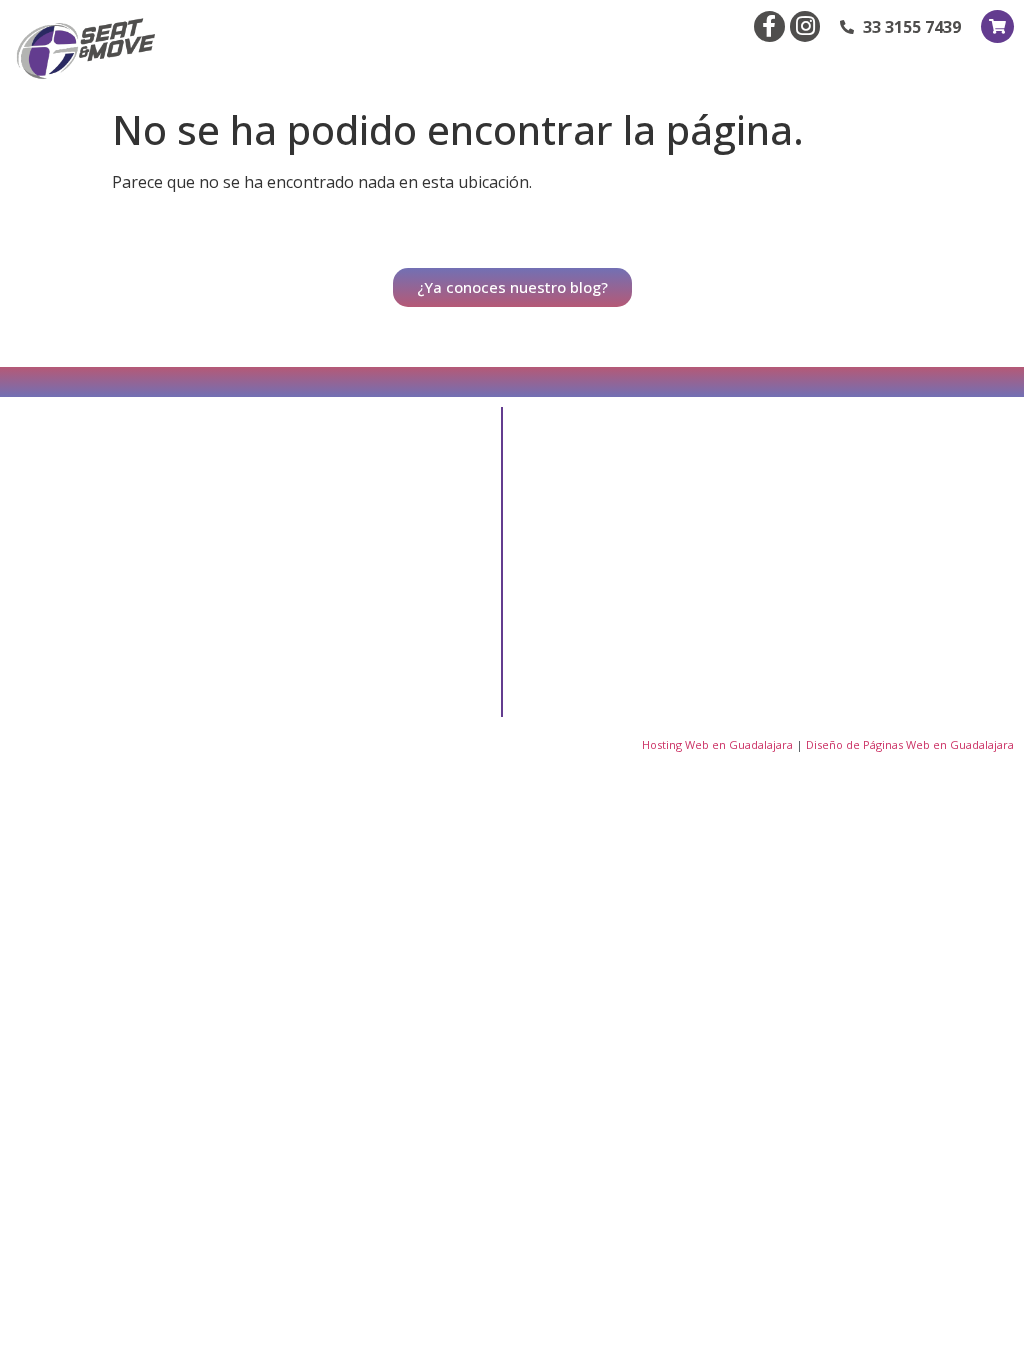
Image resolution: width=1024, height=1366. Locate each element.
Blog (578, 535)
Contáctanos (604, 627)
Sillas (776, 581)
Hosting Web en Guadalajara (717, 744)
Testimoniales (805, 489)
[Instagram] (805, 26)
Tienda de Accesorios (829, 535)
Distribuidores (608, 581)
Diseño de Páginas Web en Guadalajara (910, 744)
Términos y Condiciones (838, 627)
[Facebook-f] (769, 26)
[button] (996, 67)
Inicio (580, 489)
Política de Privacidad (631, 673)
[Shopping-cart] (997, 26)
